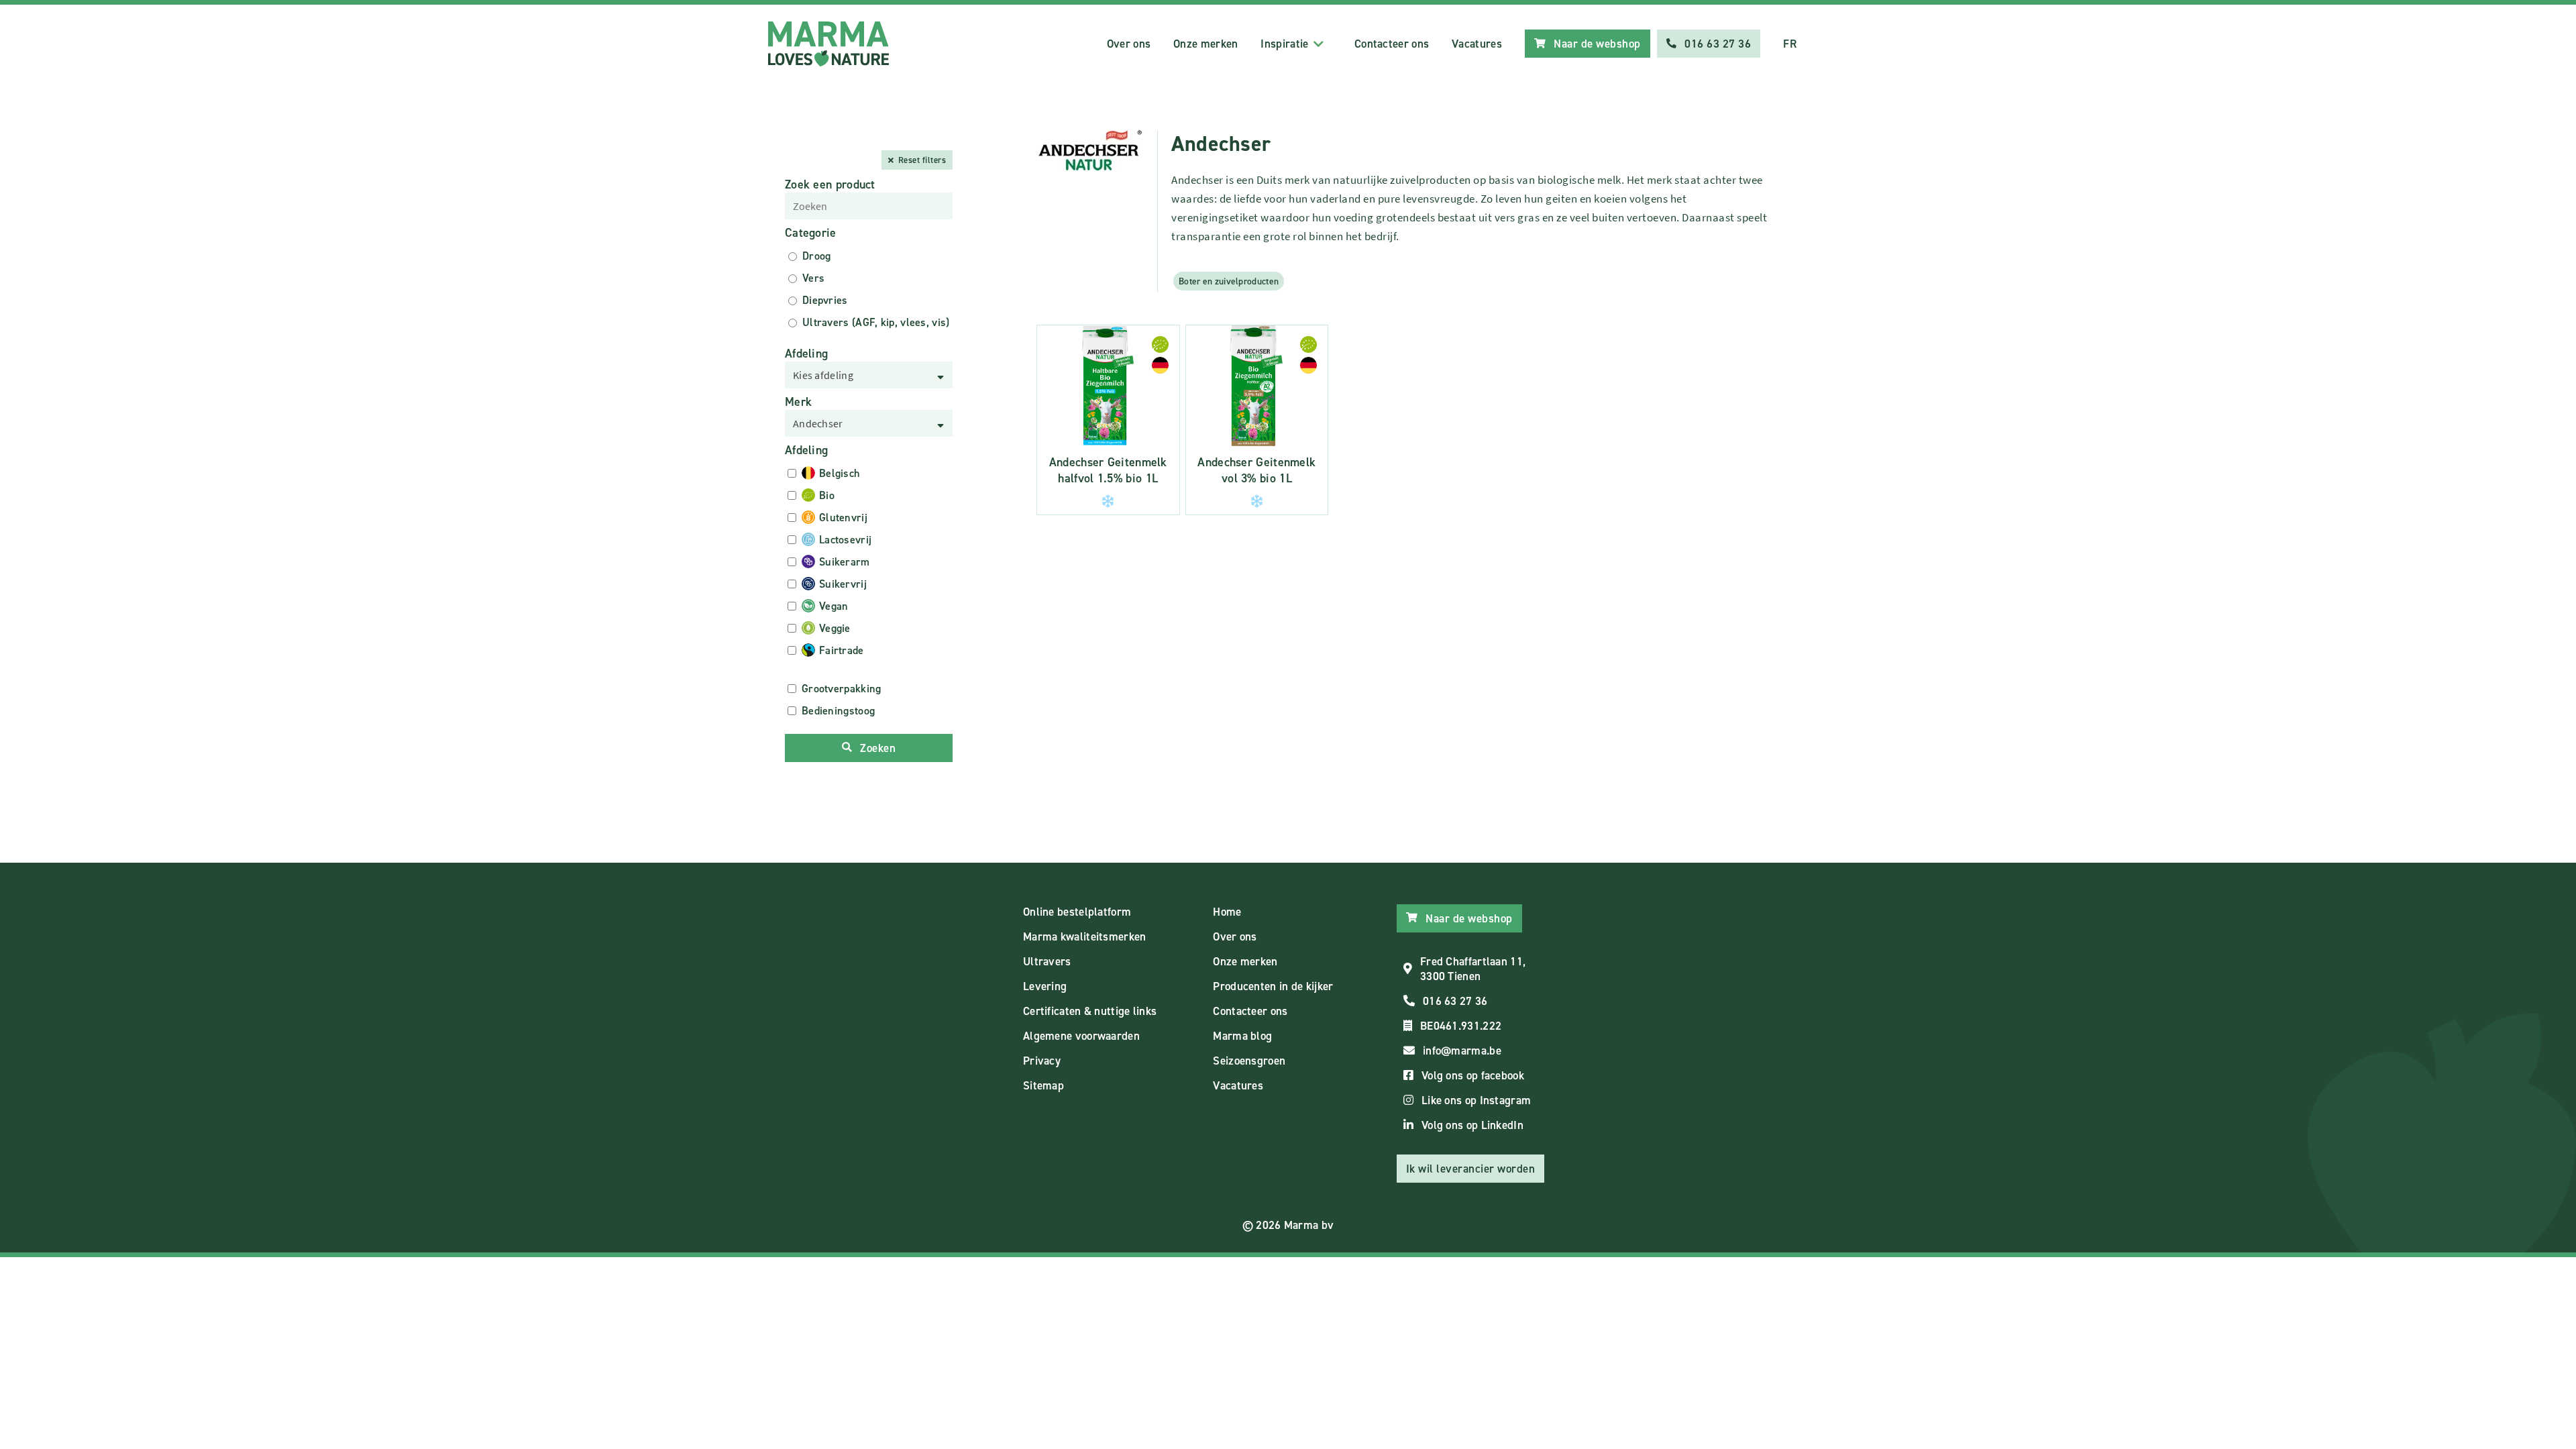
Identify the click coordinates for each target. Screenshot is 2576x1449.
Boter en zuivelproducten (1229, 281)
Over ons (1129, 44)
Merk (798, 402)
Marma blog (1242, 1036)
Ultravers (1047, 961)
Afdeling (806, 354)
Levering (1045, 986)
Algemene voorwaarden (1081, 1036)
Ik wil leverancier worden (1471, 1169)
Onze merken (1205, 44)
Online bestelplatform (1077, 912)
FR (1790, 44)
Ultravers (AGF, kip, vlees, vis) (876, 322)
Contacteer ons (1392, 44)
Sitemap (1043, 1085)
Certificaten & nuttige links (1090, 1011)
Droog (817, 256)
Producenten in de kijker (1273, 986)
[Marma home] (828, 44)
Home (1227, 912)
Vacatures (1477, 44)
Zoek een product (830, 184)
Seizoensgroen (1249, 1061)
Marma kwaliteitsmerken (1085, 936)
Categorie (811, 233)
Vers (813, 278)
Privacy (1042, 1061)
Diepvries (825, 300)
